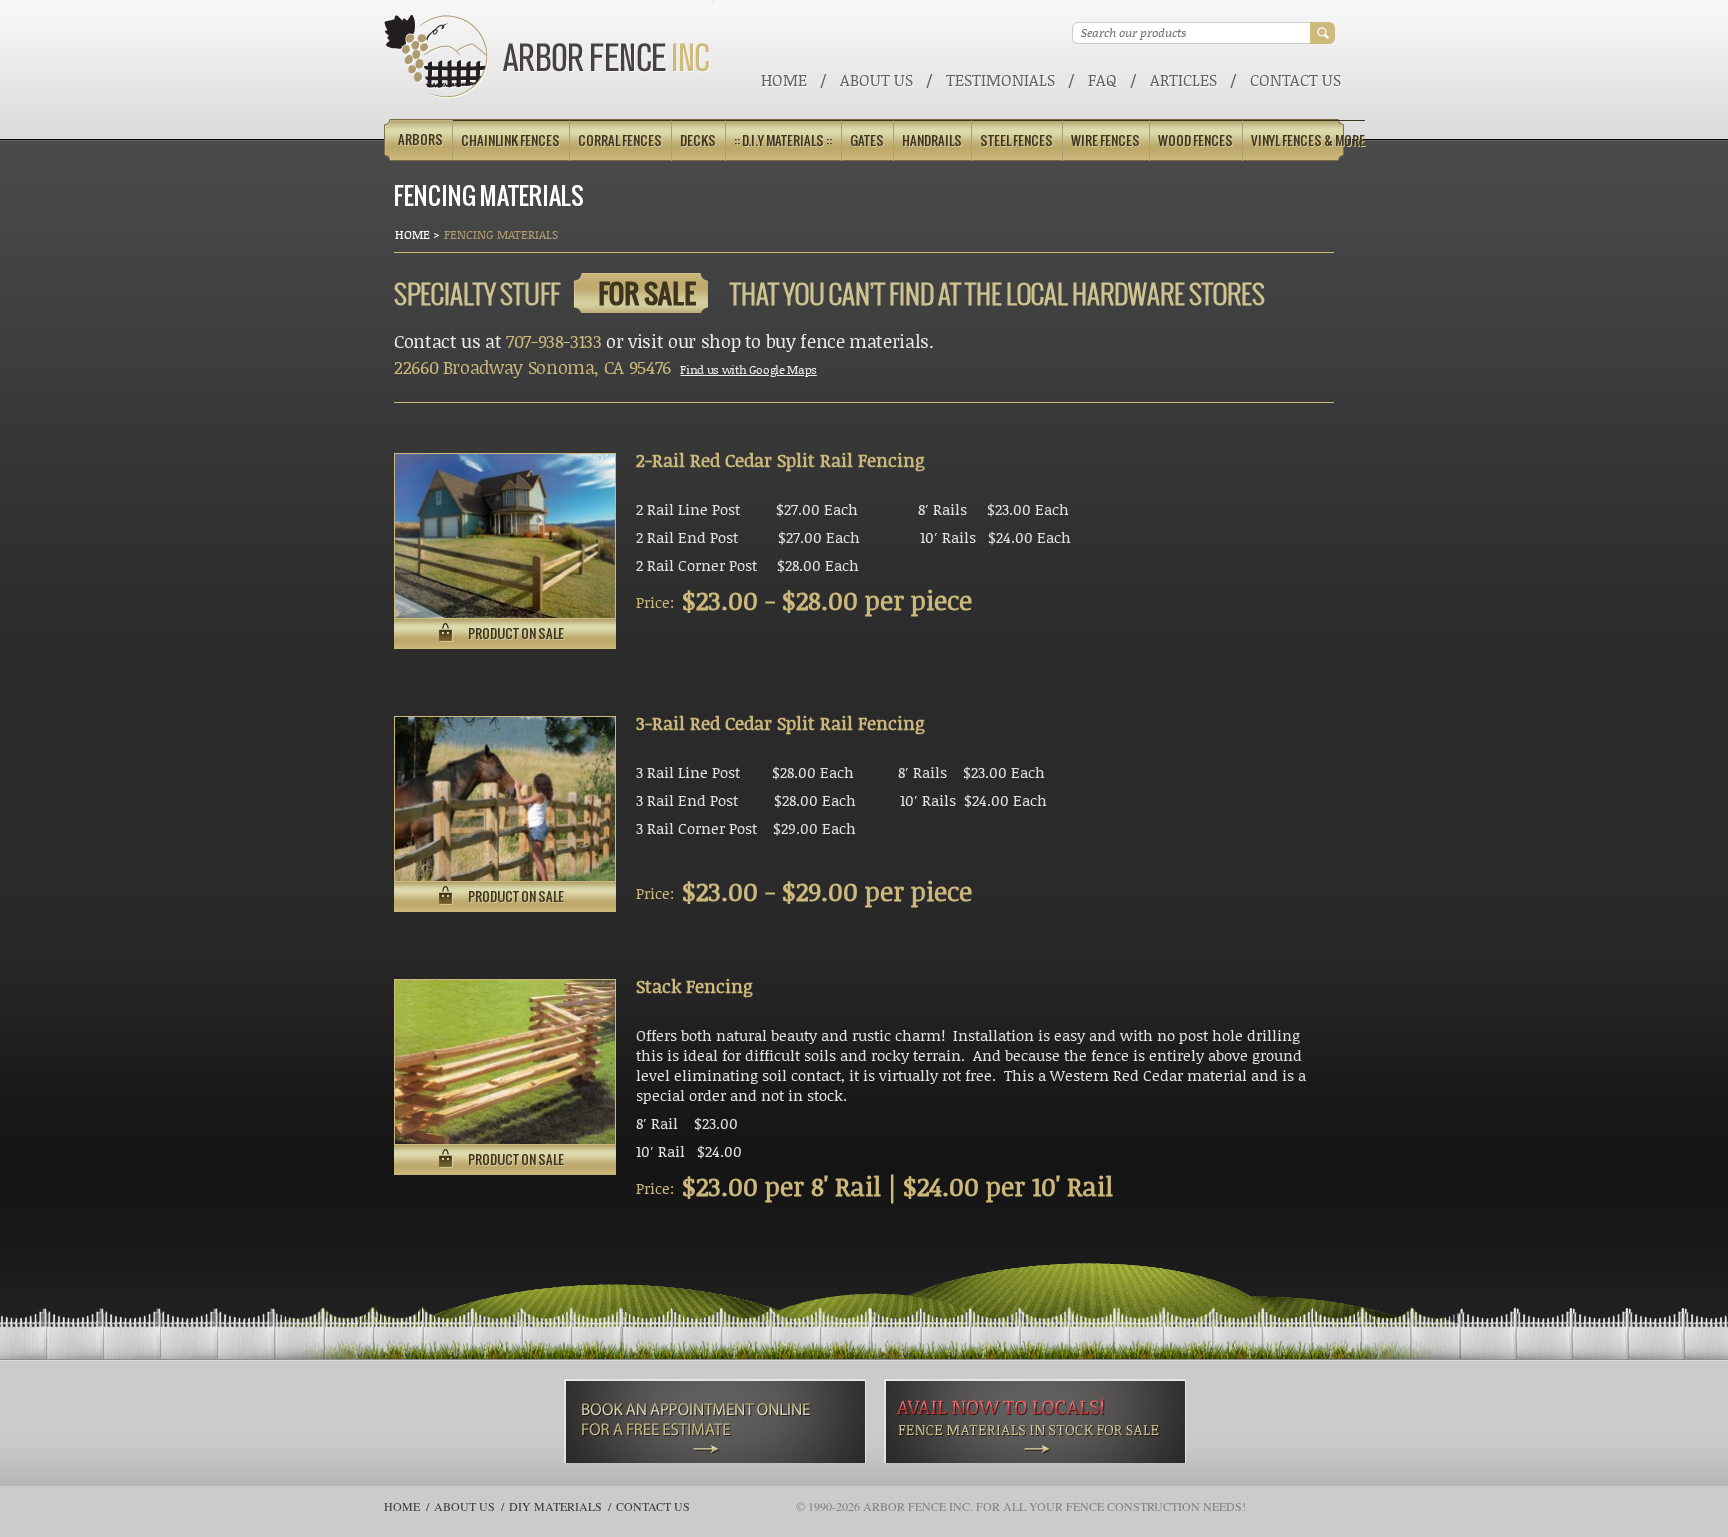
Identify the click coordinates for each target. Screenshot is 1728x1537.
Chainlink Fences (510, 140)
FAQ (1102, 79)
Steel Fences (1016, 140)
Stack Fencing (694, 986)
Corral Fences (620, 140)
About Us (876, 79)
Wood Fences (1195, 140)
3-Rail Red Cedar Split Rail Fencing (780, 723)
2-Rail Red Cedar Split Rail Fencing (780, 460)
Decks (698, 140)
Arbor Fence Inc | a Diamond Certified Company (547, 56)
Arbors (420, 139)
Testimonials (1000, 79)
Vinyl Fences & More (1308, 140)
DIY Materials (555, 1506)
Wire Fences (1105, 140)
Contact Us (1295, 79)
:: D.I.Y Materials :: (783, 140)
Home (784, 79)
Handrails (932, 140)
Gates (867, 140)
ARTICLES (1183, 79)
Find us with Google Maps (748, 369)
